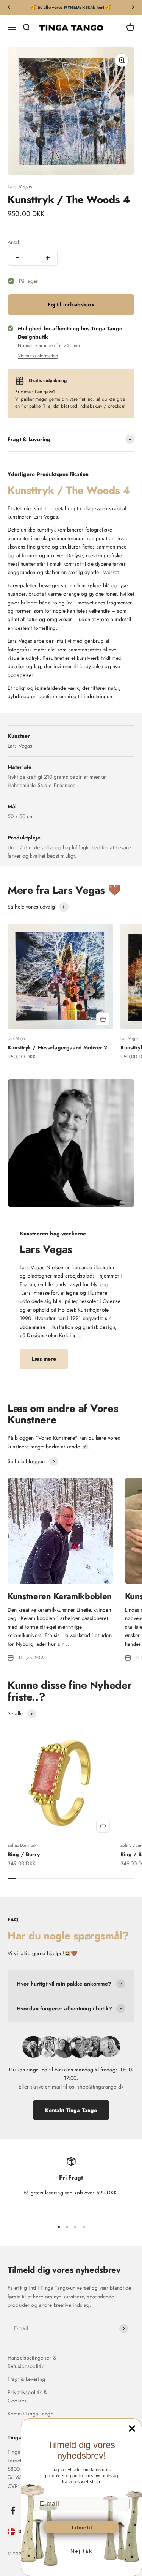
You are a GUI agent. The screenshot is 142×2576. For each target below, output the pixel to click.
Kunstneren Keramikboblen (60, 1596)
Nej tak (81, 2551)
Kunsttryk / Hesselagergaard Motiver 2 (57, 1047)
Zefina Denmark (22, 1845)
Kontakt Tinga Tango (71, 2110)
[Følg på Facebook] (13, 2511)
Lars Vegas (20, 186)
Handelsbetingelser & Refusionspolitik (32, 2362)
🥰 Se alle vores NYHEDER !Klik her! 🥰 (71, 7)
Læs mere (44, 1359)
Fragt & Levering (26, 2379)
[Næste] (133, 7)
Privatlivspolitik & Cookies (27, 2396)
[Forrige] (9, 7)
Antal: (14, 242)
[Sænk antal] (17, 258)
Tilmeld (82, 2527)
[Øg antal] (48, 258)
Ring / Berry (24, 1854)
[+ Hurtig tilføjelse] (103, 1019)
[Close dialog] (132, 2429)
